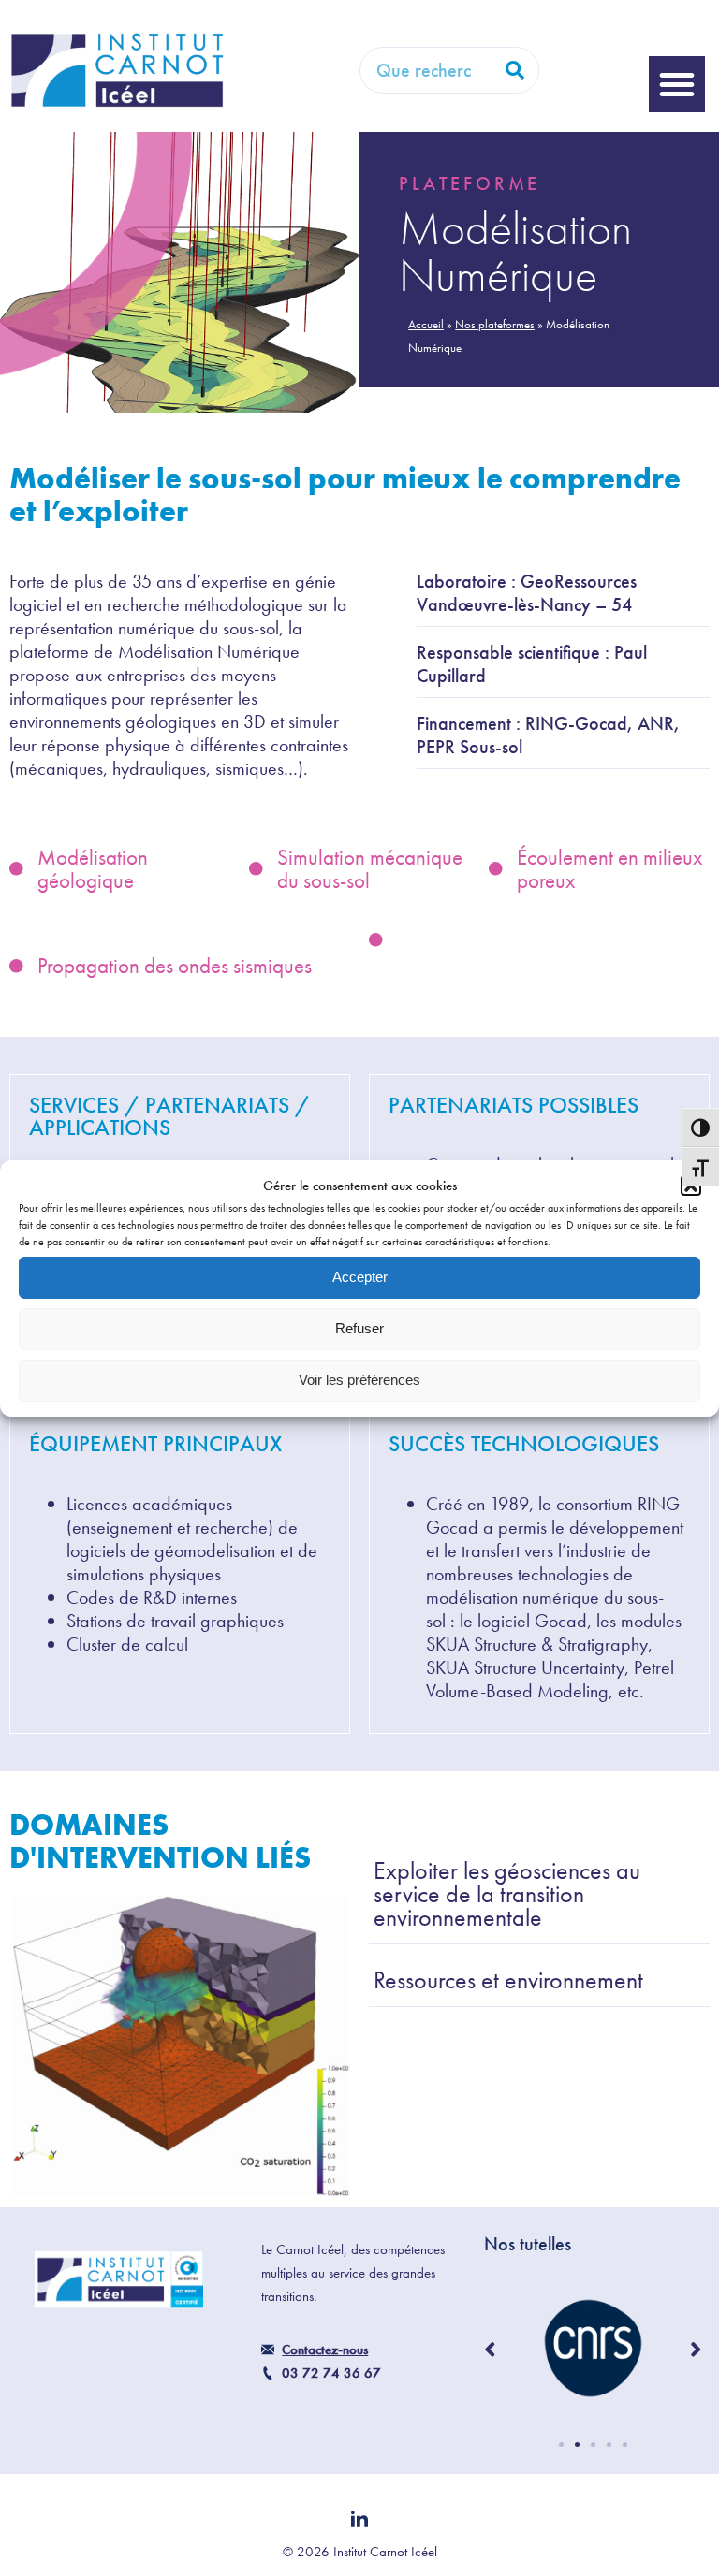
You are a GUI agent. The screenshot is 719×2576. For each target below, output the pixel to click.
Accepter (360, 1277)
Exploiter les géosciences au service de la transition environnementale (507, 1896)
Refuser (359, 1328)
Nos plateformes (495, 324)
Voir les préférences (359, 1380)
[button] (677, 84)
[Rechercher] (515, 70)
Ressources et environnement (508, 1982)
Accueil (426, 324)
